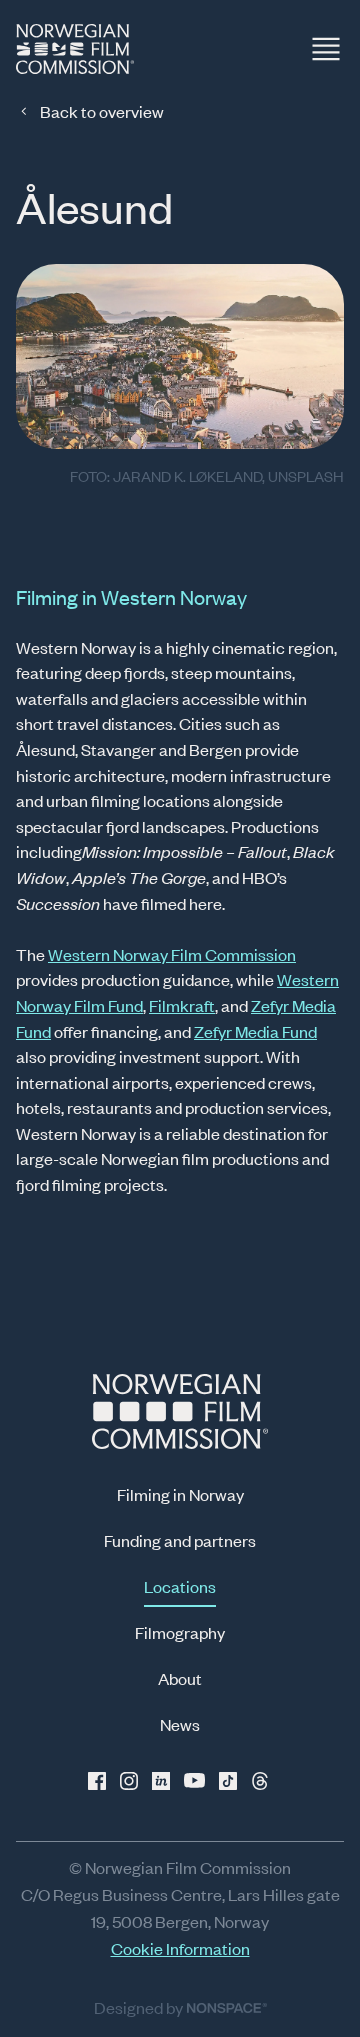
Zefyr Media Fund (255, 1031)
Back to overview (102, 111)
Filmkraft (182, 1005)
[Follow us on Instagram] (132, 1781)
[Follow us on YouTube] (196, 1781)
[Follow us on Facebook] (100, 1781)
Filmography (180, 1632)
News (180, 1724)
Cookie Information (180, 1948)
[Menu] (326, 49)
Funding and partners (180, 1540)
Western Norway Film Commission (172, 954)
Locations (180, 1586)
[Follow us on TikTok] (228, 1781)
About (180, 1678)
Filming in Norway (180, 1494)
